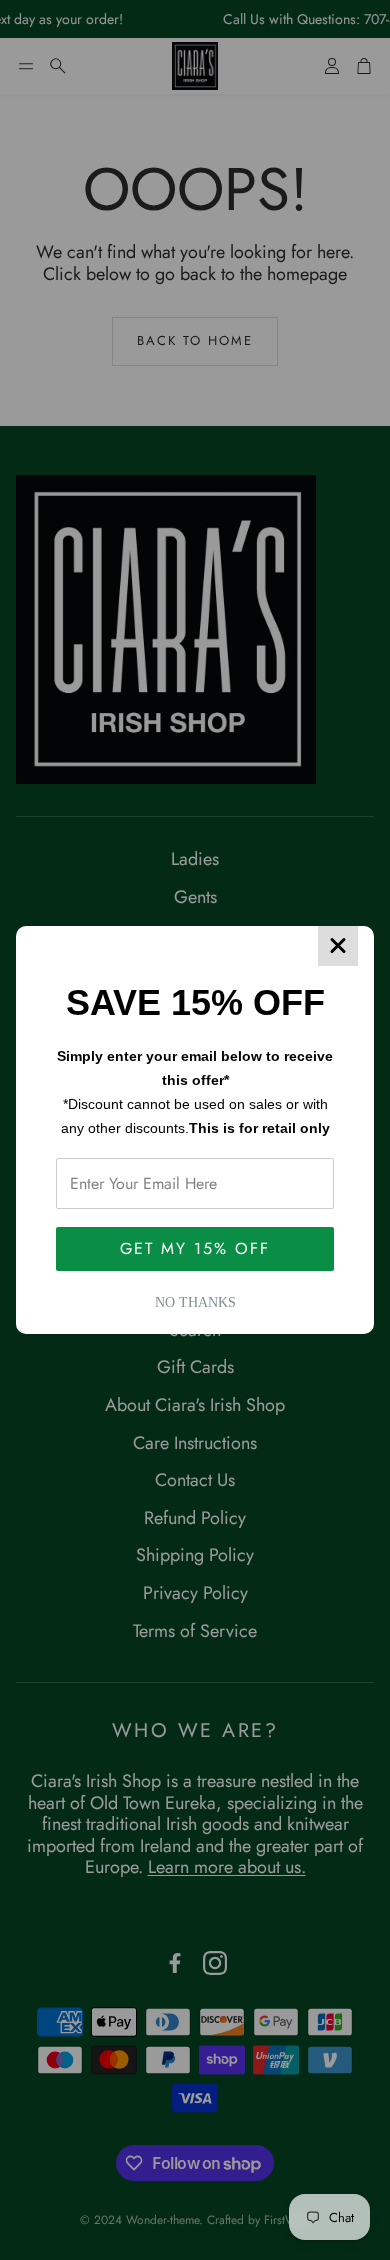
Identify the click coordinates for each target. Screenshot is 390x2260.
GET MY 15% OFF (195, 1248)
